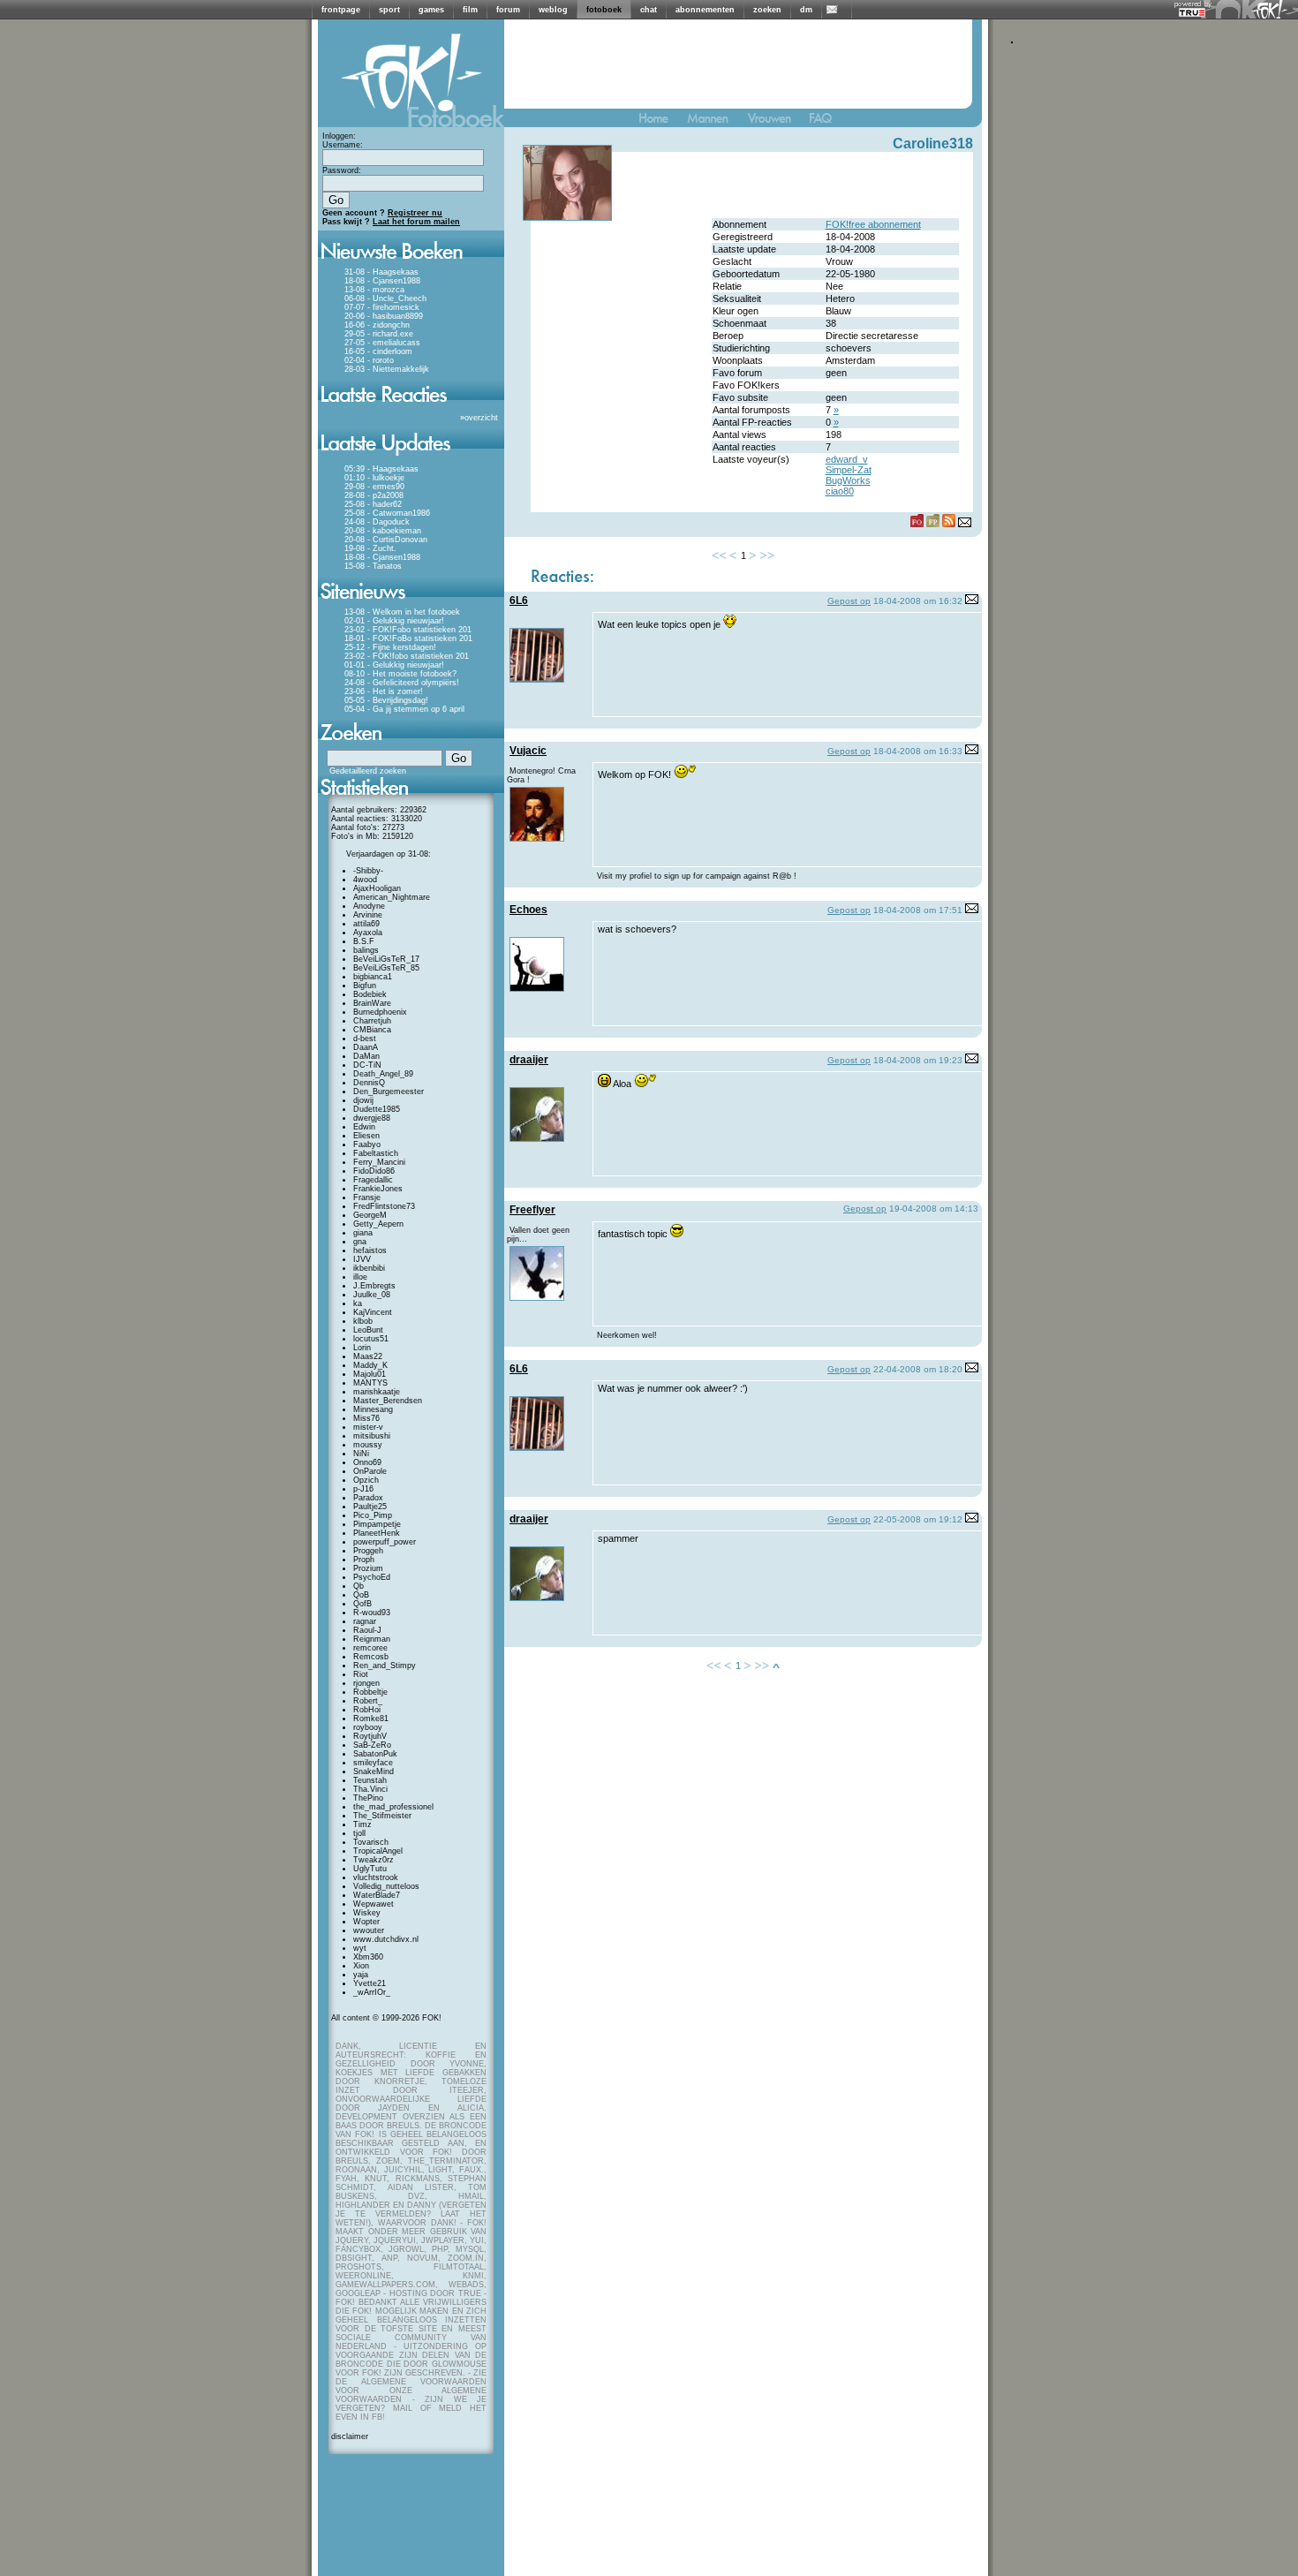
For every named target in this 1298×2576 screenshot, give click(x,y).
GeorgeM (370, 1215)
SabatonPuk (375, 1754)
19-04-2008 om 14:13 (934, 1209)
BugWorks (848, 480)
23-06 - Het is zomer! (384, 691)
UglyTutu (370, 1869)
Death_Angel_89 (383, 1074)
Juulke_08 (372, 1295)
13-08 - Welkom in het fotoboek (402, 612)
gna (360, 1242)
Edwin (364, 1127)
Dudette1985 (377, 1109)
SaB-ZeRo (372, 1745)
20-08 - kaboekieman (383, 531)
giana (363, 1233)
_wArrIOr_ (372, 1992)
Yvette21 (370, 1983)
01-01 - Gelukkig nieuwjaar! (394, 665)
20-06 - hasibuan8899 (384, 316)
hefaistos (370, 1250)
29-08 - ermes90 (374, 487)
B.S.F (364, 941)
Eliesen (366, 1136)
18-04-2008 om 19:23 (918, 1060)
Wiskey (367, 1913)
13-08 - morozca (374, 290)
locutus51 (371, 1339)
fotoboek (604, 10)
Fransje (367, 1197)
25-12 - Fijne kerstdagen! (390, 647)
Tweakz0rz (374, 1860)
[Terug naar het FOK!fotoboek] (661, 122)
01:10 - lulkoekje (374, 478)
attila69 (366, 924)
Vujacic (528, 751)
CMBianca (372, 1030)
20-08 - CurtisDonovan (386, 540)
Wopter (366, 1922)
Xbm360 (368, 1957)
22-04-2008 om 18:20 (918, 1369)
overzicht (481, 418)
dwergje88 (372, 1118)
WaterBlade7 (377, 1895)
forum (508, 10)
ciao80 (840, 491)
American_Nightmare (392, 897)
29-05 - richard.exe (379, 334)
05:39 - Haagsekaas (381, 469)
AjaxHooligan (377, 888)
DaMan (366, 1056)
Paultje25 (370, 1507)
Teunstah (370, 1780)
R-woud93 (372, 1613)
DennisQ (369, 1083)
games (431, 10)
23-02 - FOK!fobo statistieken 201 (407, 656)
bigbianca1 (373, 977)
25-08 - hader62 (373, 504)
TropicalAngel (378, 1851)
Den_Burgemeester (389, 1092)
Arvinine (368, 915)
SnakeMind (374, 1771)
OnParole (370, 1471)
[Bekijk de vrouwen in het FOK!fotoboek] (777, 122)
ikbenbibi (369, 1268)
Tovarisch (371, 1842)
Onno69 (367, 1462)
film (470, 10)
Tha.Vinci (370, 1789)
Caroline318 (933, 144)
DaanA (366, 1047)
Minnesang (373, 1409)
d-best (365, 1039)
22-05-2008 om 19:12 (918, 1519)
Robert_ (368, 1701)
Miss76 (366, 1418)
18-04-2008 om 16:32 (918, 601)
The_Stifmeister (382, 1816)
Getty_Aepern (378, 1224)
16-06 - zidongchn (377, 325)
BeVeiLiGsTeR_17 (386, 959)
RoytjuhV (370, 1736)
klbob (363, 1321)
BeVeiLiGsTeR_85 (386, 968)
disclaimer (350, 2436)
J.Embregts (374, 1286)
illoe (360, 1277)
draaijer (529, 1060)
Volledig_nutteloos (386, 1886)
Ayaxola (368, 933)
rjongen (366, 1683)
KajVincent (373, 1312)
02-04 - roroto (369, 360)
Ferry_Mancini (379, 1162)
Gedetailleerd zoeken (368, 771)
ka (358, 1303)
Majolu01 (370, 1374)
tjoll (359, 1833)
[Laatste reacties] (411, 408)
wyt (360, 1948)
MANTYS (370, 1383)
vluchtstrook (376, 1877)
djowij (363, 1100)
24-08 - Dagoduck (377, 522)
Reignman (372, 1639)
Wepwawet (374, 1904)
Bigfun (365, 986)
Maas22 (368, 1356)
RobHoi (367, 1710)
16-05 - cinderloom (378, 351)
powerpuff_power (385, 1542)
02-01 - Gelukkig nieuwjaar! (394, 621)
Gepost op (849, 601)
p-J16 (363, 1489)
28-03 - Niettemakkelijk (387, 369)
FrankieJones (378, 1189)
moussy (368, 1445)
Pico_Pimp (373, 1515)
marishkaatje (377, 1392)
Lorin (362, 1348)
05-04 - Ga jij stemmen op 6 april (404, 709)
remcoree (370, 1648)
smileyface (373, 1763)
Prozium (368, 1568)
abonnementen (705, 10)
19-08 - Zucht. (370, 548)
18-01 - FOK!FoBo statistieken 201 (408, 638)
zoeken (767, 10)
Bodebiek (370, 994)
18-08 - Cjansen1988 (382, 281)
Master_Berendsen (388, 1401)
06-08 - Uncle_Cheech (385, 298)
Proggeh (368, 1551)
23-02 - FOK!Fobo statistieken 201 (408, 630)
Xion (361, 1966)
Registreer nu (415, 213)
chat (649, 10)
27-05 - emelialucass (382, 343)
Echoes (528, 910)
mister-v (368, 1427)
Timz (362, 1824)
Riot (361, 1674)
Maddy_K (370, 1365)
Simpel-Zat (849, 470)
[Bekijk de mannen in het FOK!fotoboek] (715, 122)
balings (366, 950)
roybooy (368, 1727)
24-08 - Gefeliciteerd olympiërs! (402, 683)
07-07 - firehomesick (382, 307)
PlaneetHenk (377, 1533)
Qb (358, 1586)
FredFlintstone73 (384, 1206)
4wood (365, 880)
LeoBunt (368, 1330)
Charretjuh (372, 1021)
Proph (364, 1560)
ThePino (368, 1798)
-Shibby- (368, 871)
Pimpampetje (377, 1524)
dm (806, 10)
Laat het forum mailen (416, 222)
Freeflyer (532, 1210)
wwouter (369, 1930)
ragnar (365, 1621)
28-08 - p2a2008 (374, 495)
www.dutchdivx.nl (386, 1939)
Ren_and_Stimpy (385, 1666)
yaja (361, 1975)
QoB (361, 1595)
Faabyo (367, 1144)
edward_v (847, 459)
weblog (553, 10)
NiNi (361, 1454)
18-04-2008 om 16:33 (918, 751)
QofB (362, 1604)
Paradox (368, 1498)
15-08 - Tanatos (373, 566)
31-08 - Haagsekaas (381, 272)
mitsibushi (372, 1436)
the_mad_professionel (393, 1807)
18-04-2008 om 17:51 (918, 910)
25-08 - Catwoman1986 (387, 513)
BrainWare (372, 1003)
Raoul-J (367, 1630)
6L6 (519, 601)
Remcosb (371, 1657)
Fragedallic (373, 1180)
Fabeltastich (376, 1153)
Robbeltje (370, 1692)
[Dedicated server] (1193, 12)
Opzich (366, 1480)
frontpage (341, 10)
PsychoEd (372, 1577)
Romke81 (371, 1719)
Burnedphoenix (380, 1012)
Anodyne (369, 906)
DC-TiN (367, 1065)
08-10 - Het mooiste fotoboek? (400, 674)
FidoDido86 (374, 1171)
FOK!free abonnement (873, 224)
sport (389, 10)
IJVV (362, 1259)
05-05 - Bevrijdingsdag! (386, 700)
